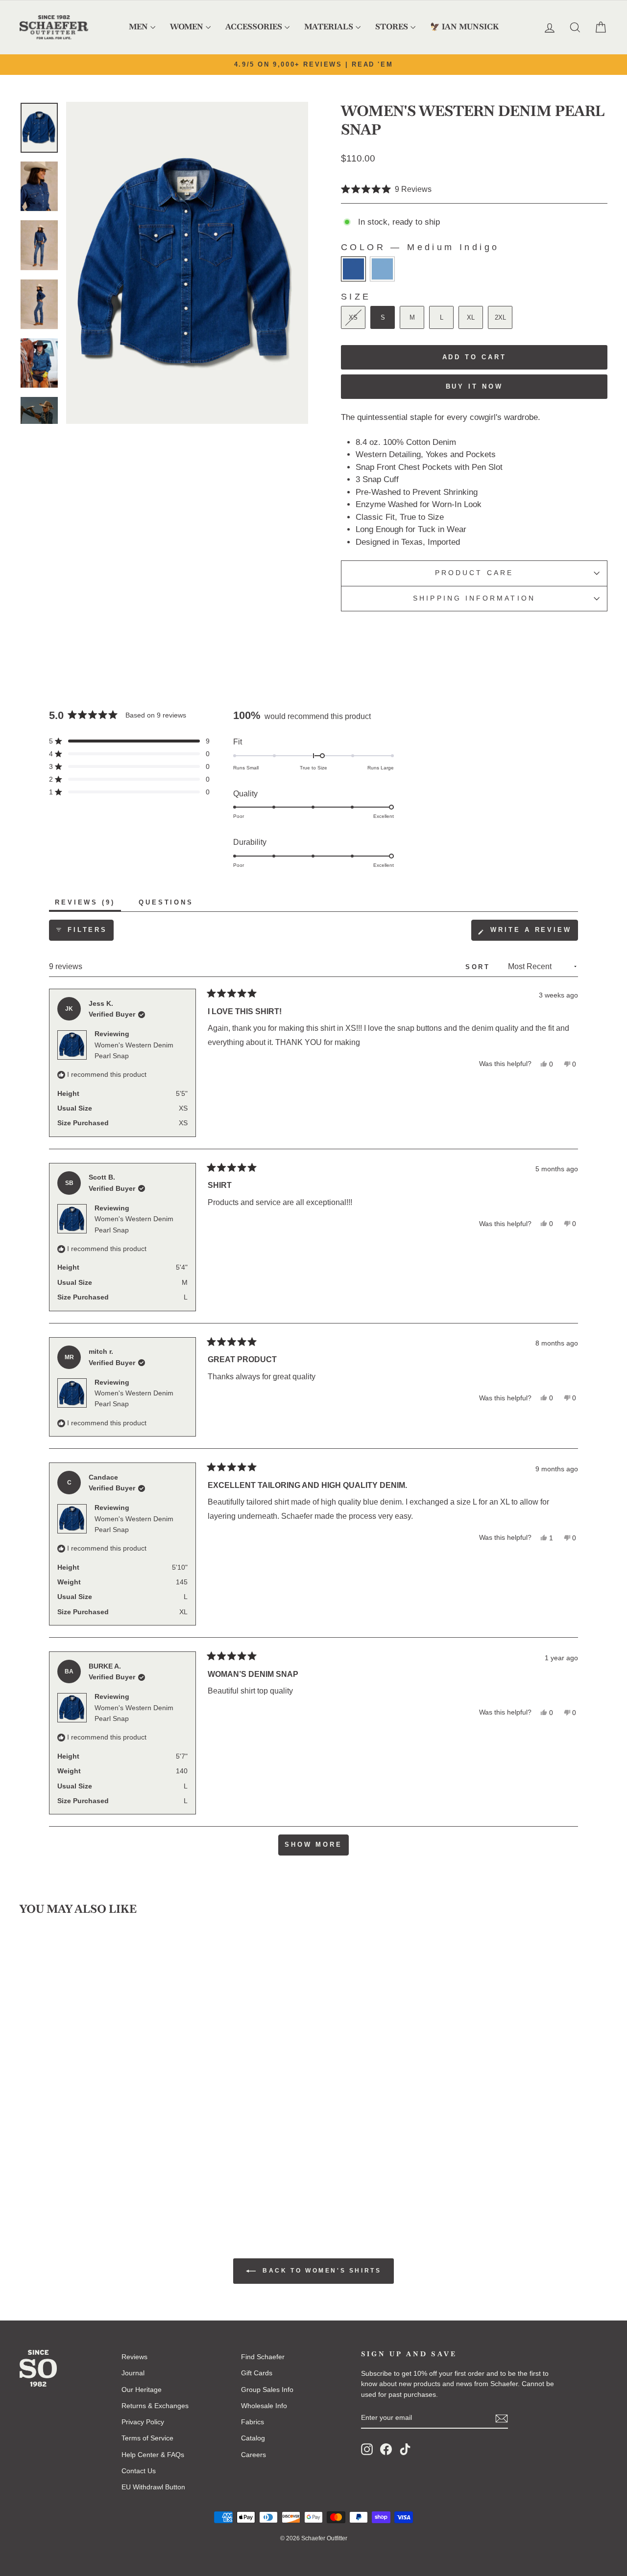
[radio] (353, 269)
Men (138, 27)
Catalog (253, 2438)
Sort (480, 967)
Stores (392, 27)
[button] (386, 190)
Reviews (134, 2357)
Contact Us (139, 2471)
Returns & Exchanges (155, 2406)
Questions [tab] (169, 905)
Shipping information (474, 598)
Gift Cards (257, 2373)
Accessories (254, 27)
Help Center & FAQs (153, 2455)
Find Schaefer (263, 2357)
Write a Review (532, 933)
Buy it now (474, 386)
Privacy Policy (143, 2422)
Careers (253, 2455)
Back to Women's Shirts (321, 2271)
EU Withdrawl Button (153, 2487)
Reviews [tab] (88, 905)
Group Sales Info (267, 2390)
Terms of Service (147, 2438)
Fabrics (253, 2422)
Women (187, 27)
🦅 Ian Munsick (464, 27)
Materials (329, 27)
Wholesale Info (264, 2406)
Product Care (474, 573)
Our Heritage (142, 2390)
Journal (133, 2373)
